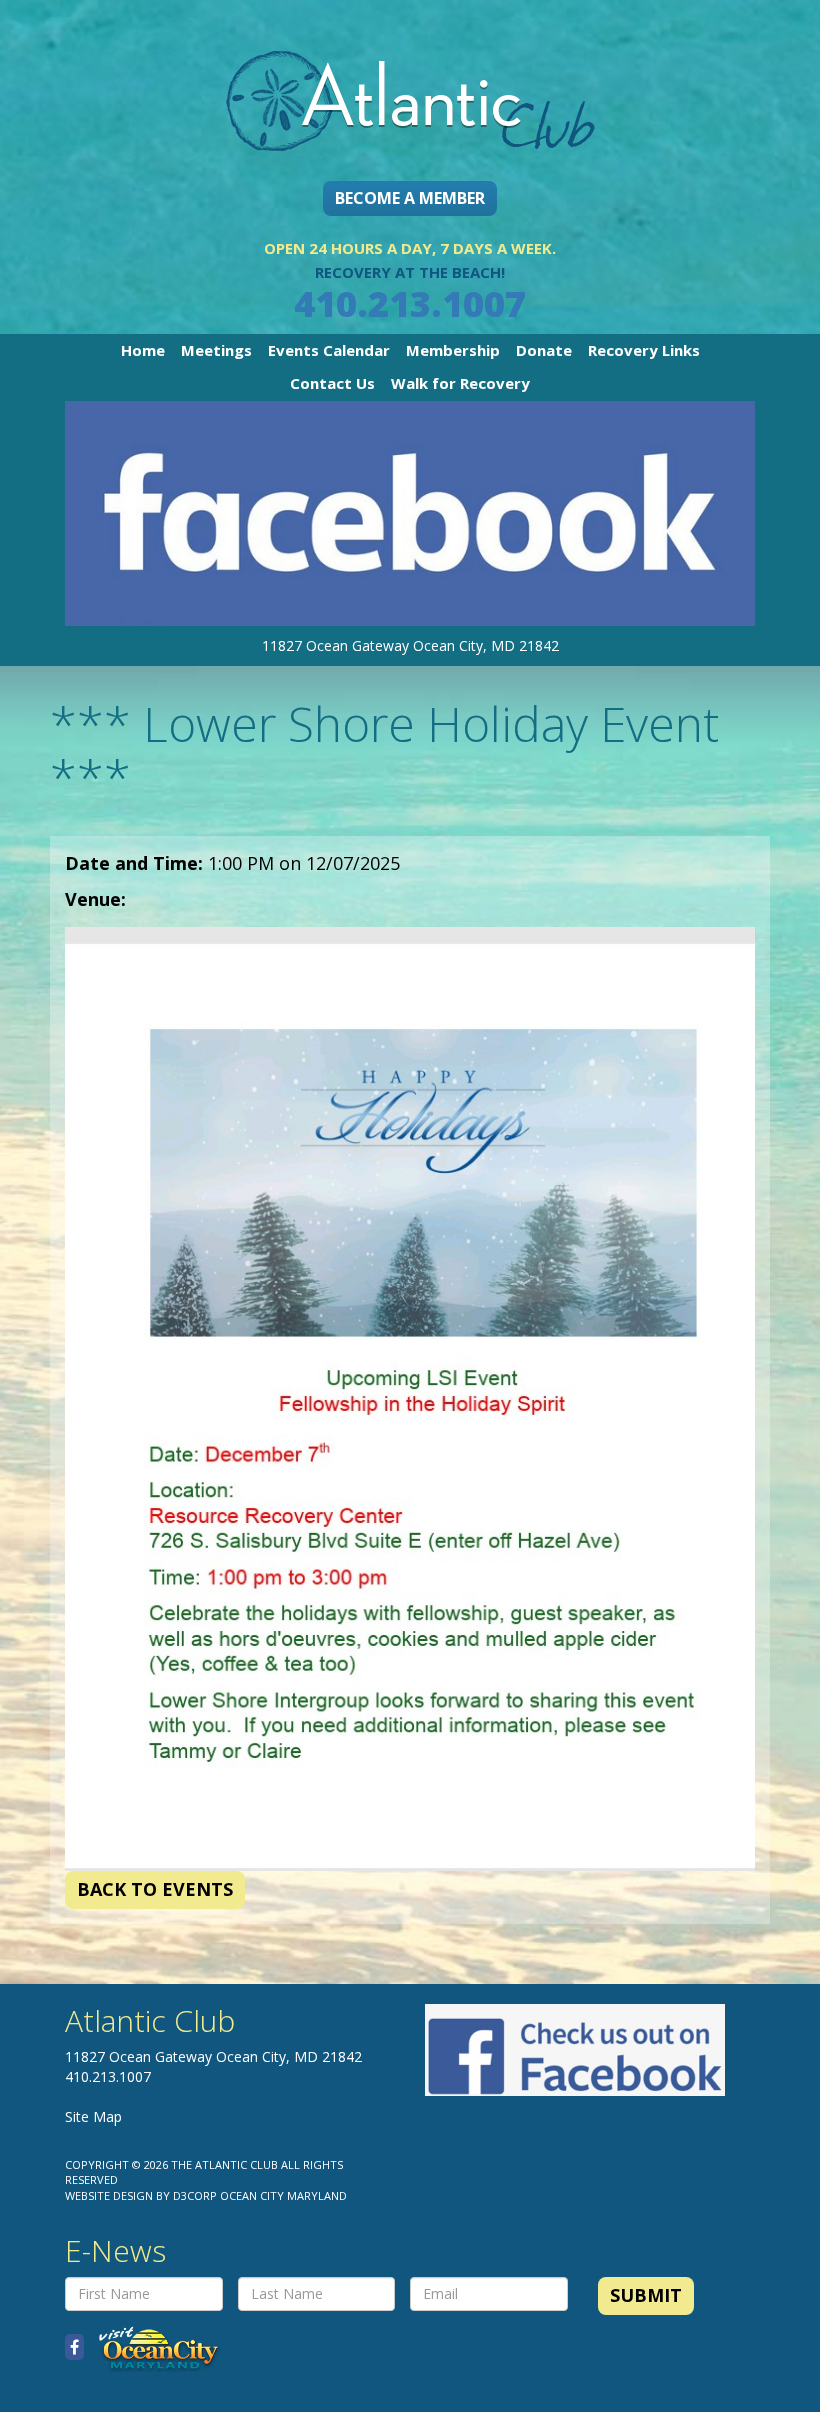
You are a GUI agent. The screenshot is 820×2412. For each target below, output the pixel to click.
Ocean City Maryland (283, 2195)
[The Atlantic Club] (410, 83)
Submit (646, 2295)
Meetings (216, 350)
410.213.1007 (410, 303)
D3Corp (195, 2195)
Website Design (109, 2195)
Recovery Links (644, 350)
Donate (544, 350)
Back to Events (155, 1889)
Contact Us (332, 383)
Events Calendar (329, 350)
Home (143, 350)
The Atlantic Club (224, 2164)
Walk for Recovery (460, 383)
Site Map (93, 2116)
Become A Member (410, 198)
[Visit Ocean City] (152, 2347)
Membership (453, 350)
